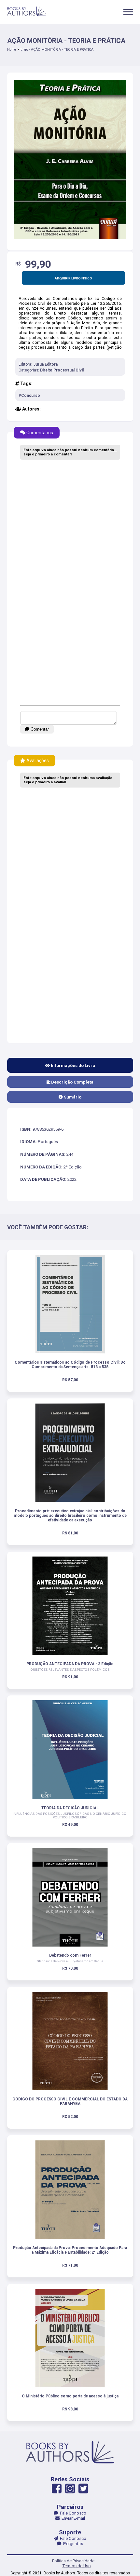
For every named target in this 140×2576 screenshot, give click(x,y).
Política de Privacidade (73, 2561)
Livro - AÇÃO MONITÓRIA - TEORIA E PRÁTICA (57, 50)
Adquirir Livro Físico (73, 278)
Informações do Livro (72, 1065)
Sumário (72, 1097)
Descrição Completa (72, 1082)
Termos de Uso (77, 2566)
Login (70, 1322)
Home (12, 50)
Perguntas (72, 2544)
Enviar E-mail (72, 2518)
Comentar (39, 729)
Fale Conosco (72, 2513)
